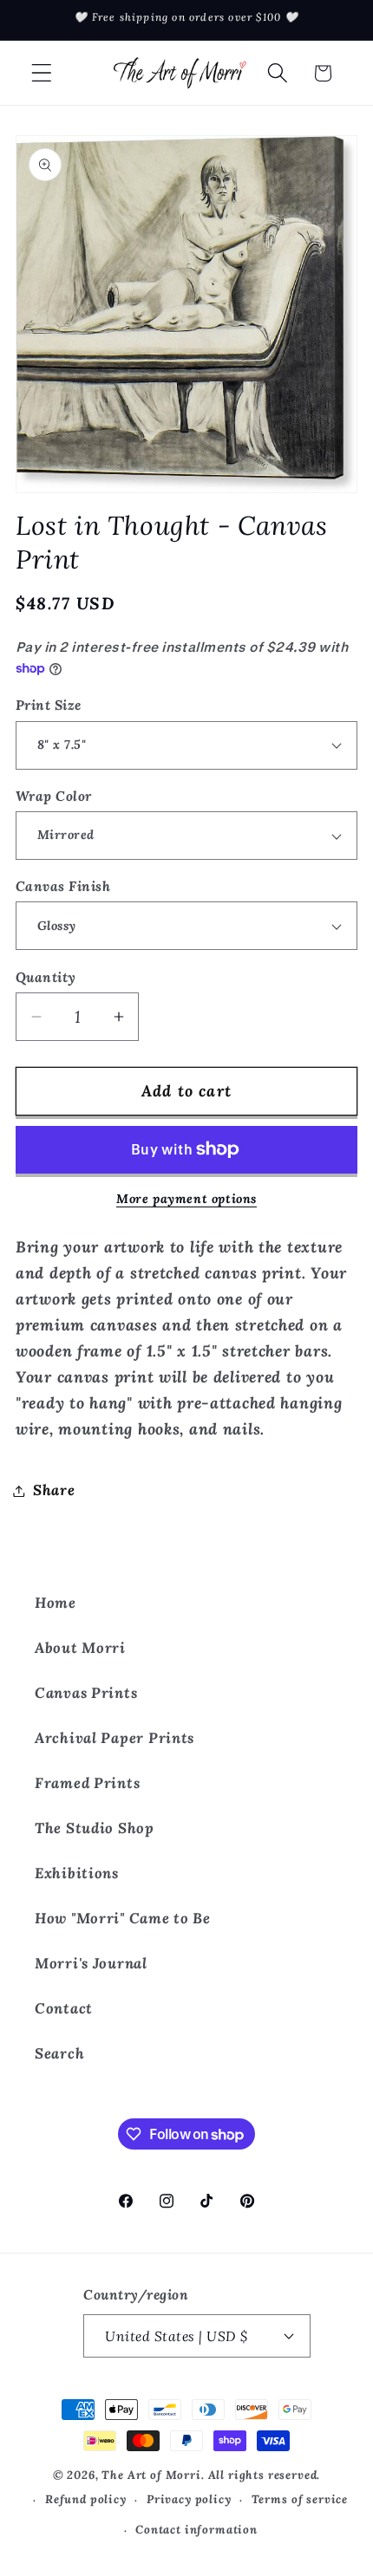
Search (59, 2053)
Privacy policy (189, 2499)
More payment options (186, 1199)
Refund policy (86, 2499)
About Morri (80, 1648)
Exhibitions (77, 1873)
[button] (42, 73)
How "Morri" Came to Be (123, 1918)
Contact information (196, 2530)
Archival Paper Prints (115, 1738)
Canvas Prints (86, 1693)
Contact (64, 2008)
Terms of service (300, 2499)
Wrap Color (54, 796)
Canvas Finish (63, 886)
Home (56, 1603)
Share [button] (54, 1490)
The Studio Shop (95, 1828)
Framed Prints (87, 1783)
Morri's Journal (91, 1963)
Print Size (49, 705)
